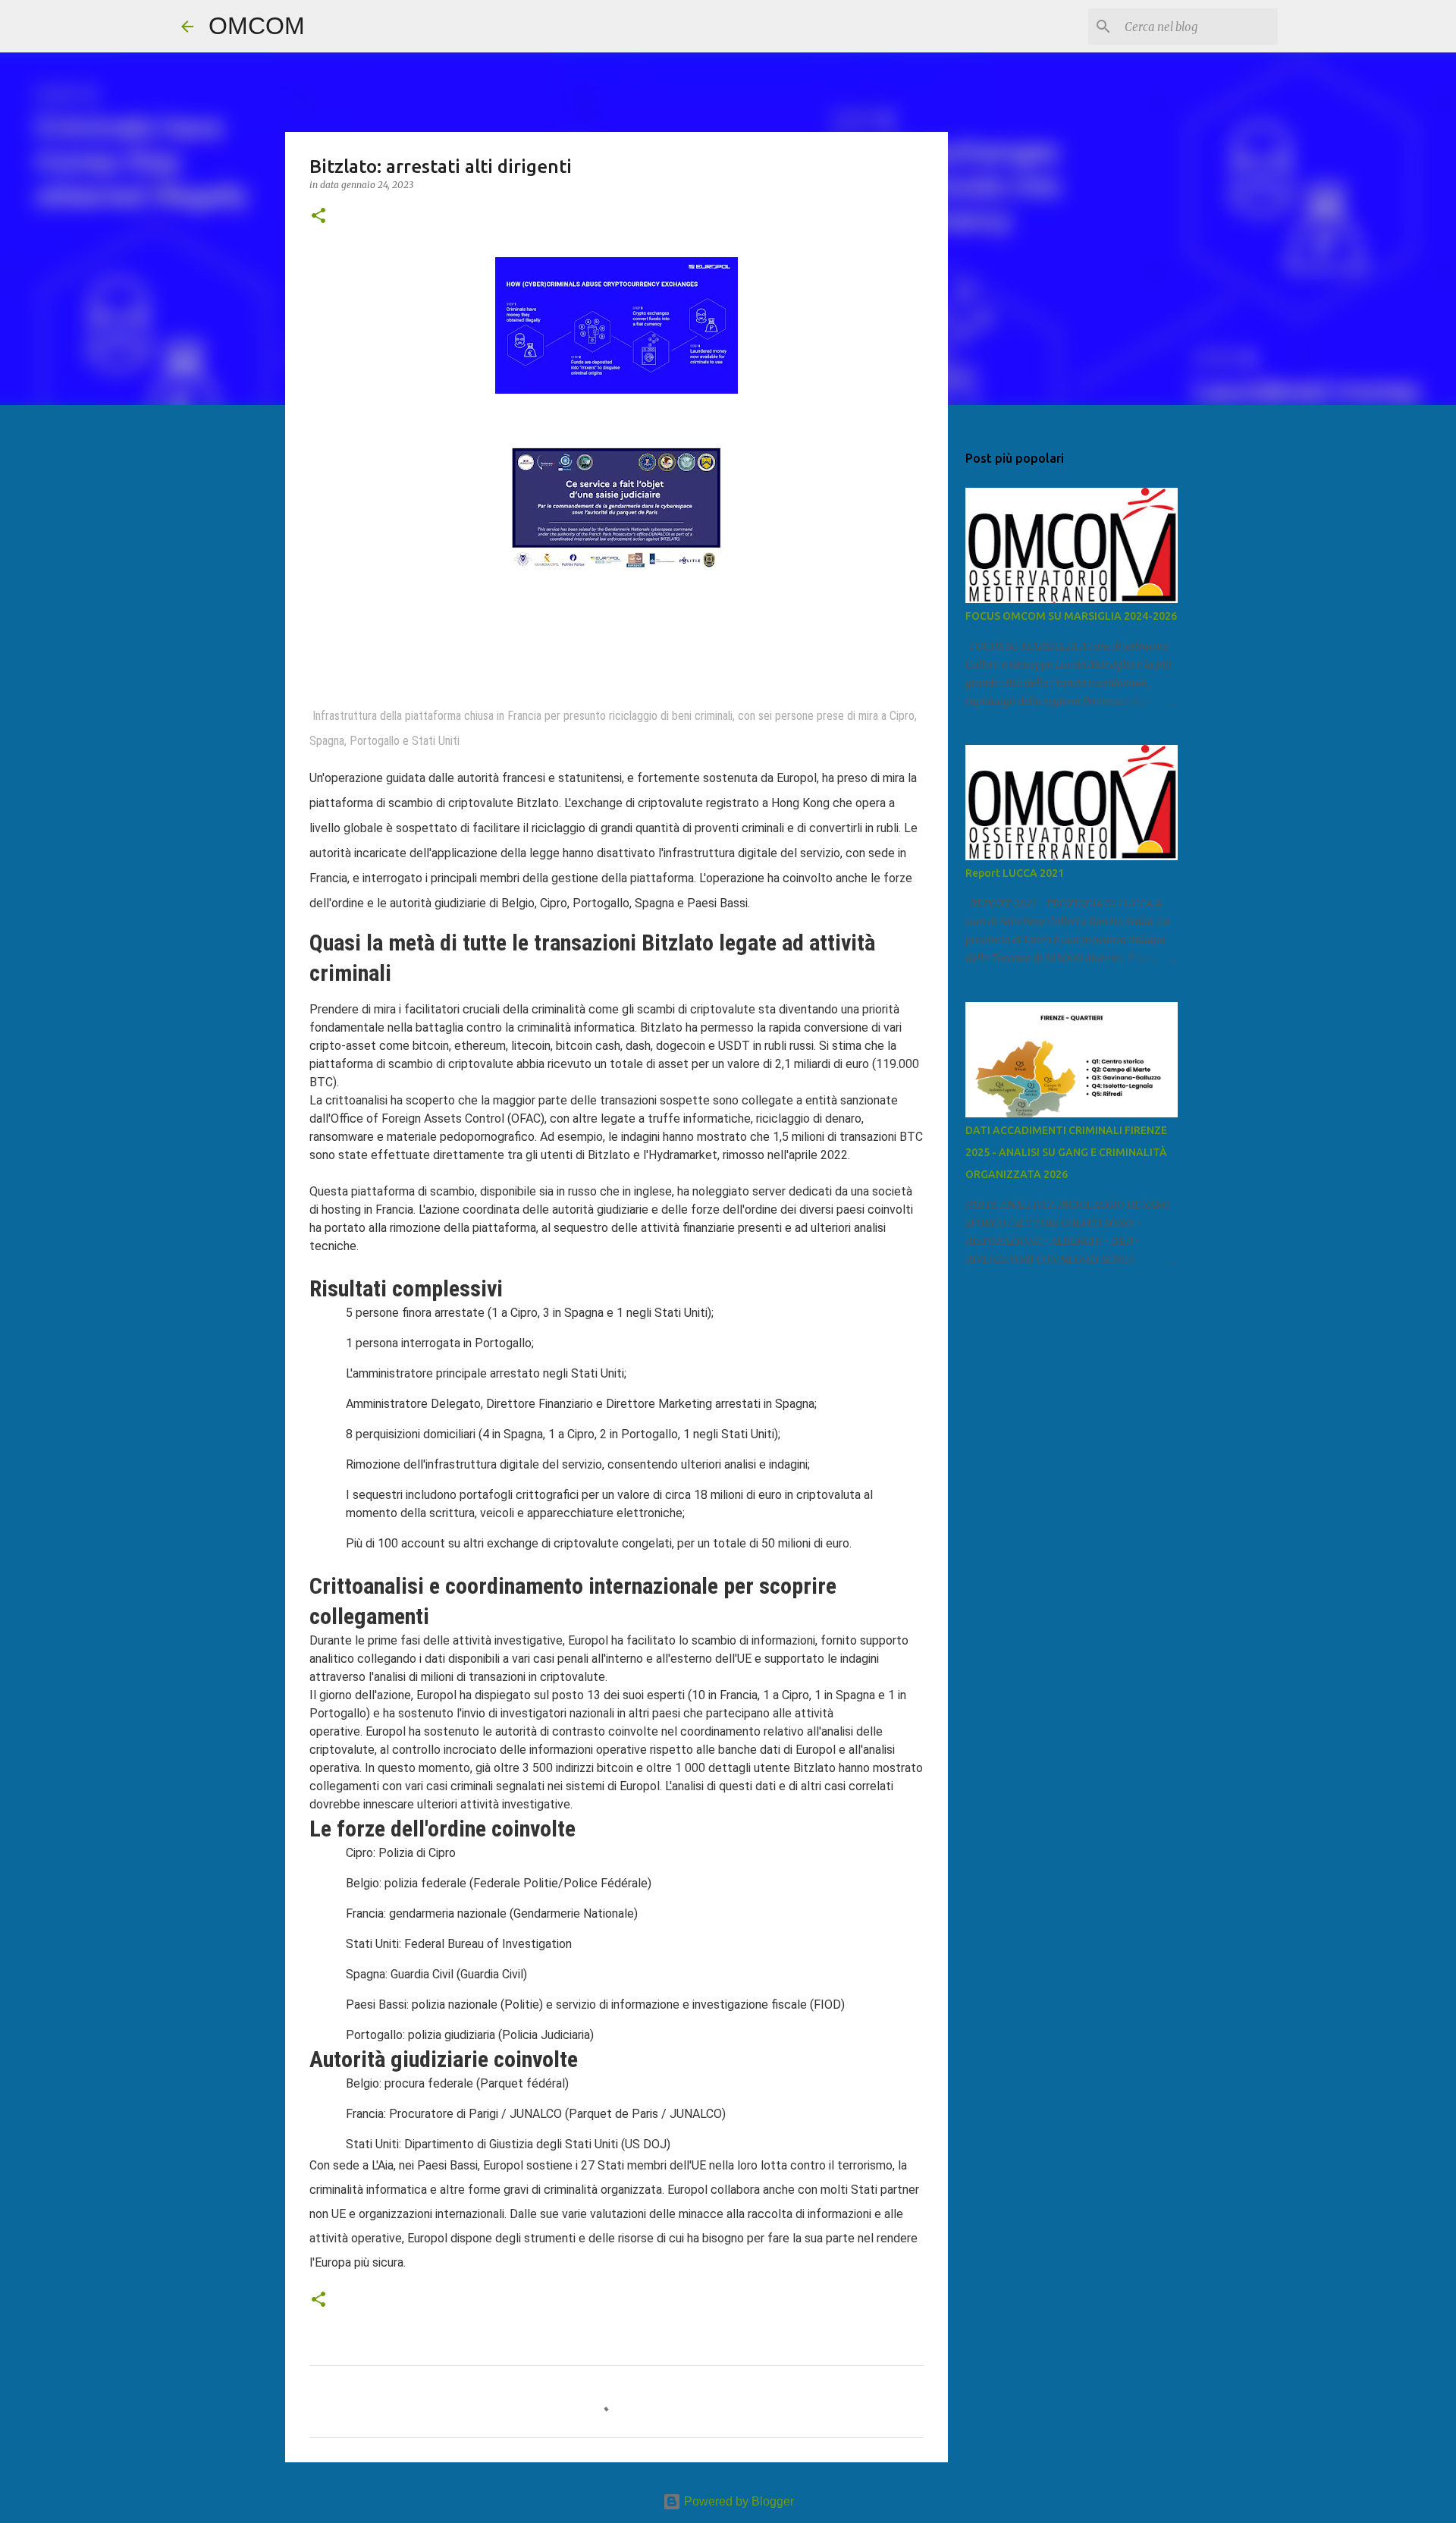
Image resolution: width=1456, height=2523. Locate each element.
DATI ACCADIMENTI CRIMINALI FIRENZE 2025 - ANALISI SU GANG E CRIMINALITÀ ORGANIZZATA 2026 (1066, 1152)
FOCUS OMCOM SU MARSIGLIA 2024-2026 (1071, 616)
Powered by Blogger (737, 2501)
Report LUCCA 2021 (1015, 873)
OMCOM (257, 26)
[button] (318, 217)
